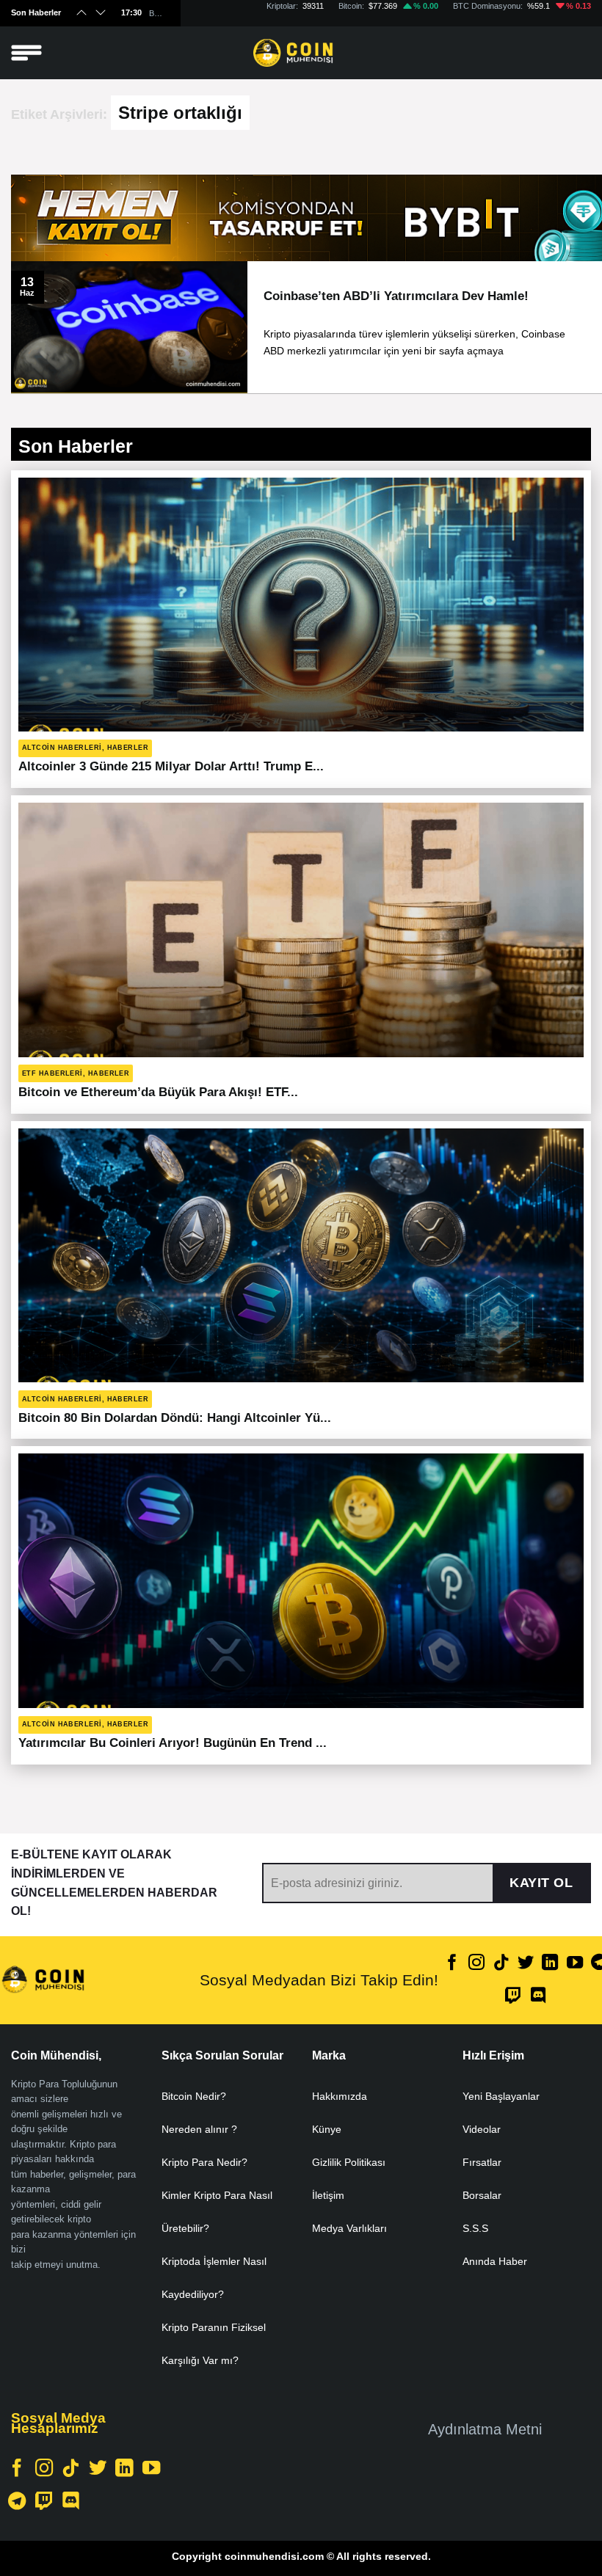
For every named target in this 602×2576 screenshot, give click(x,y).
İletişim (328, 2195)
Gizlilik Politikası (349, 2162)
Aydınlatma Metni (485, 2429)
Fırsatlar (482, 2162)
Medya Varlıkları (349, 2228)
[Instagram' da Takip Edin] (476, 1964)
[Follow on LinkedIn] (550, 1964)
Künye (327, 2129)
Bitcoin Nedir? (194, 2096)
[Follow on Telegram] (17, 2502)
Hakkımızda (340, 2096)
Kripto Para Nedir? (204, 2162)
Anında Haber (495, 2261)
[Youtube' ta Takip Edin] (575, 1964)
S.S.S (475, 2228)
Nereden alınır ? (199, 2129)
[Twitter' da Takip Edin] (526, 1964)
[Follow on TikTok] (501, 1964)
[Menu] (26, 53)
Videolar (482, 2129)
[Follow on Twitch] (513, 1997)
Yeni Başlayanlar (501, 2096)
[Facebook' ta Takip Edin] (452, 1964)
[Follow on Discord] (538, 1997)
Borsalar (482, 2195)
